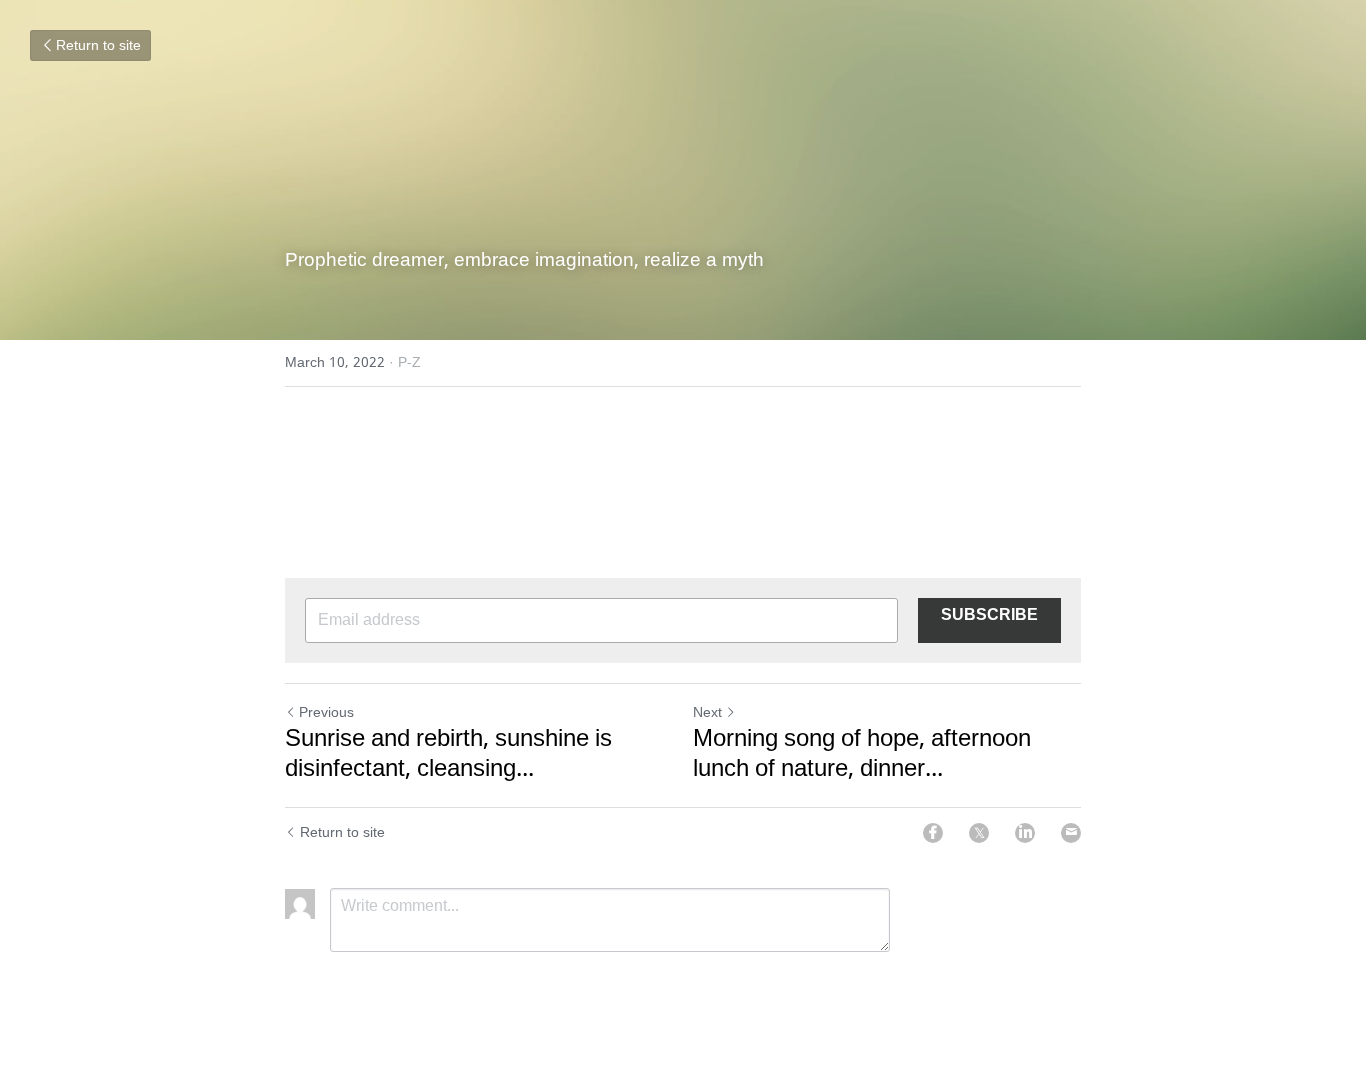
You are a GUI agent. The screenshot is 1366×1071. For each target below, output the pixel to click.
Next (707, 713)
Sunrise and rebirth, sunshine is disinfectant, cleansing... (448, 755)
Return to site (98, 46)
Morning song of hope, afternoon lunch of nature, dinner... (862, 755)
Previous (326, 713)
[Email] (1071, 833)
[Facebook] (933, 833)
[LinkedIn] (1025, 833)
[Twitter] (979, 833)
